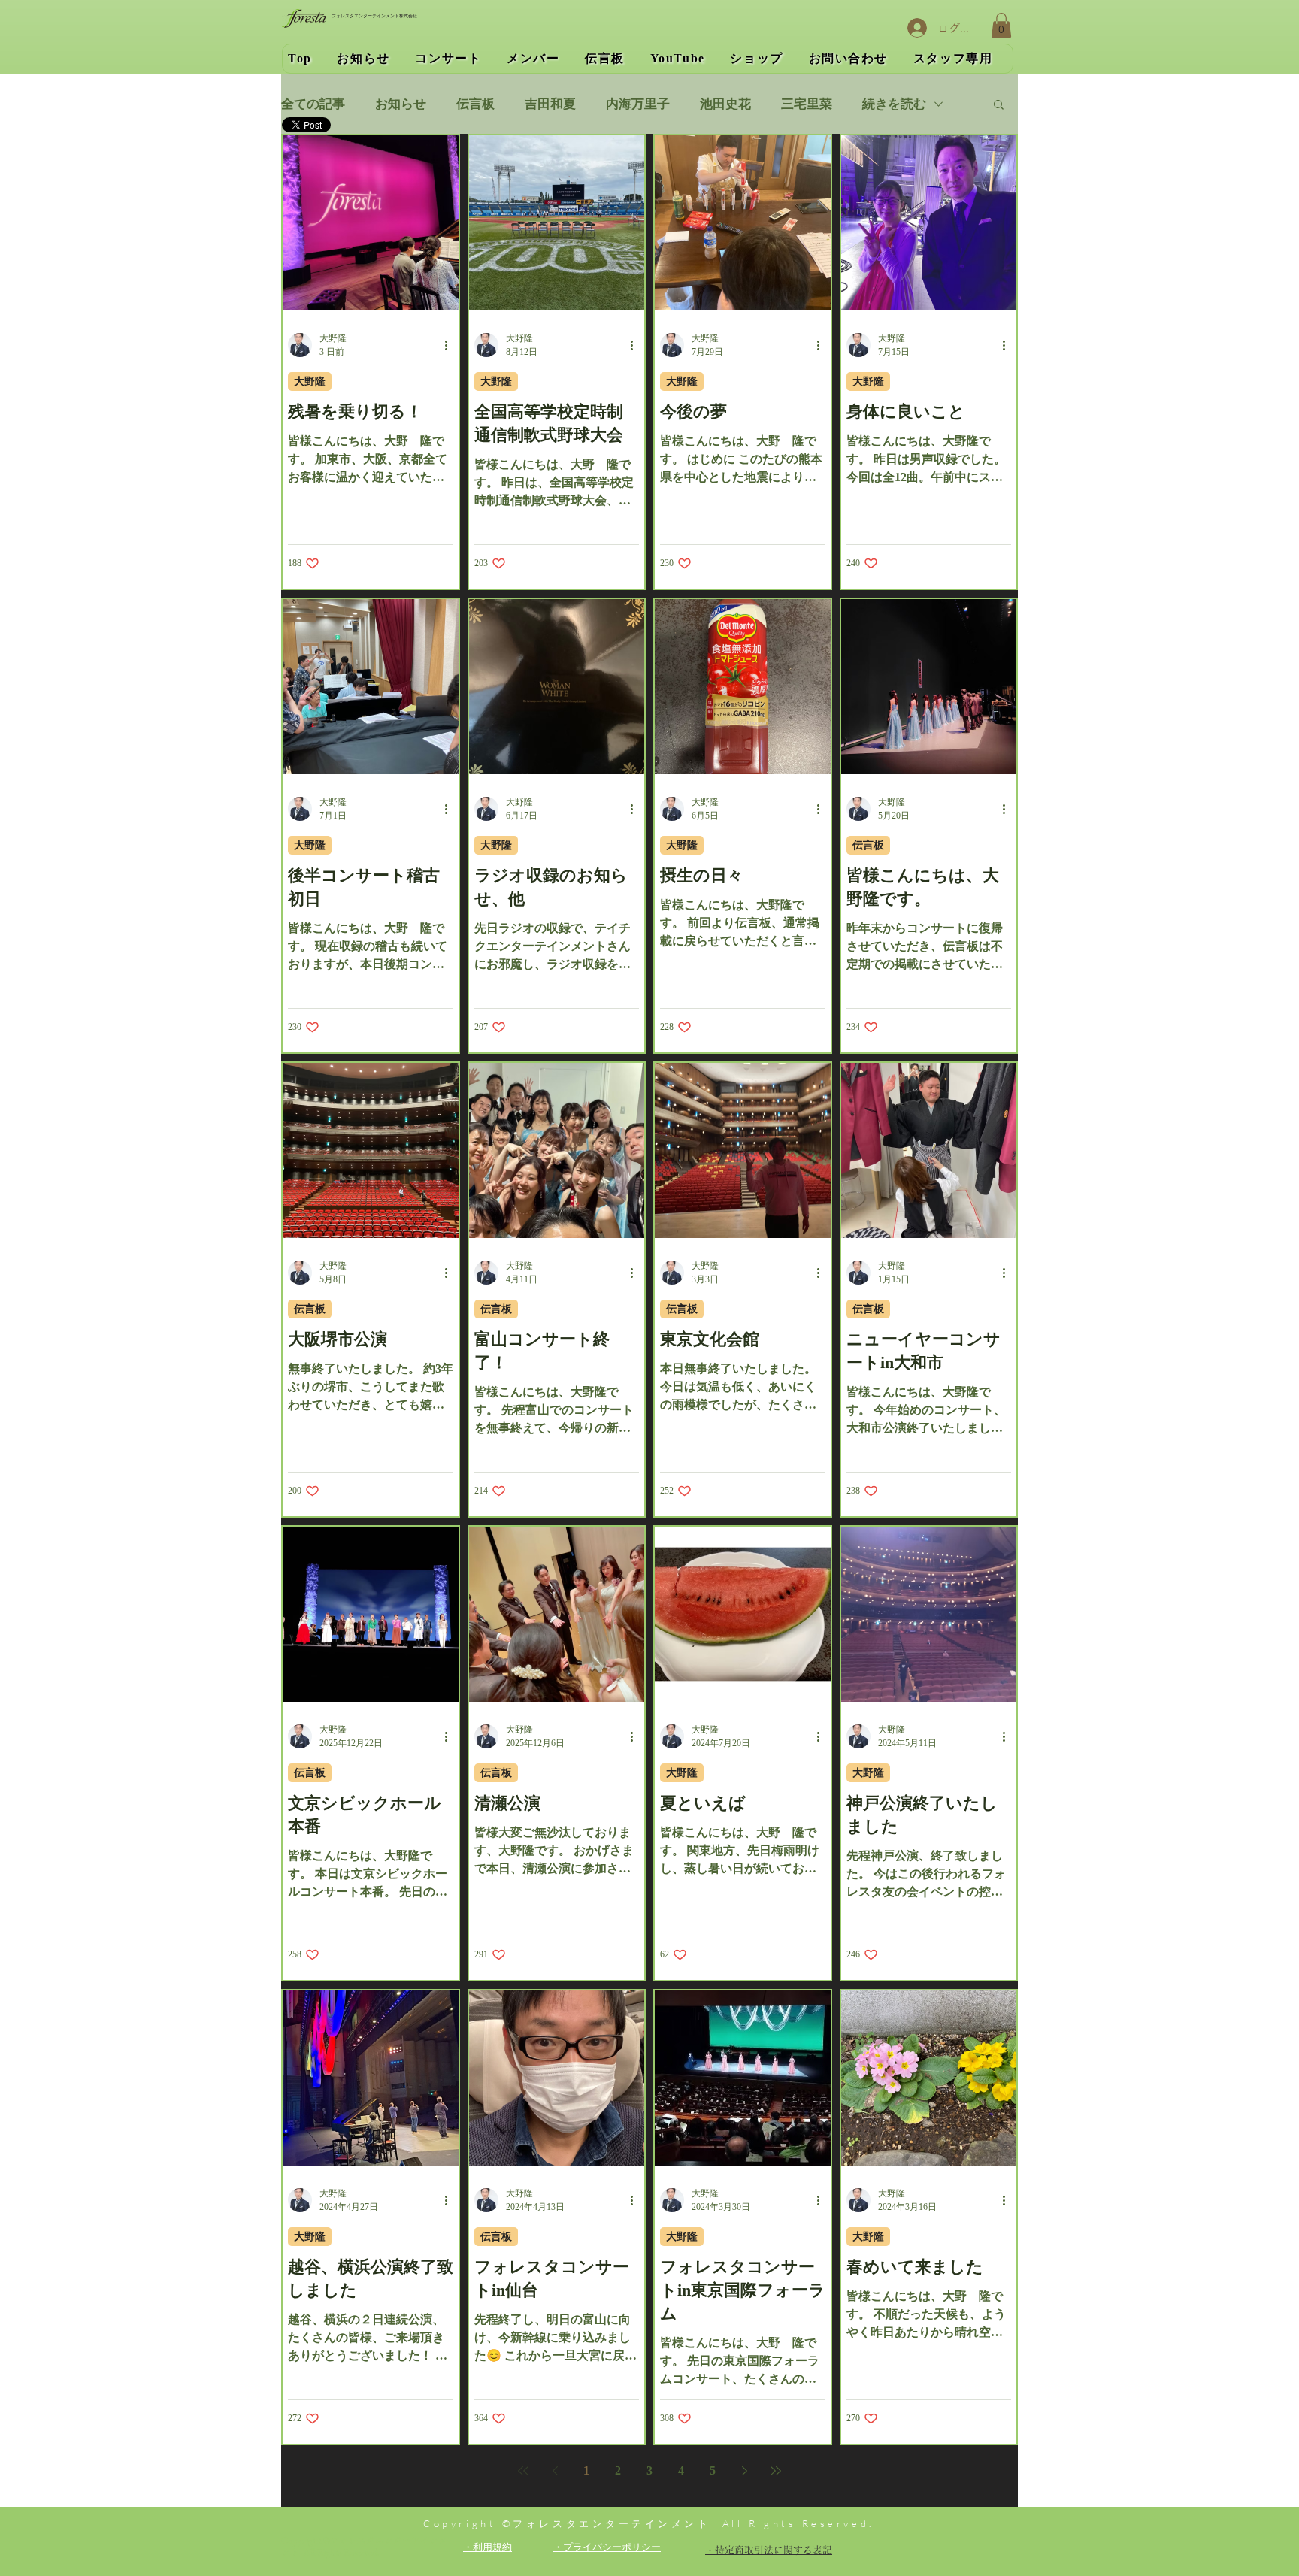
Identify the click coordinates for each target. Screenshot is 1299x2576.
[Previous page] (555, 2471)
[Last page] (776, 2471)
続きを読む (894, 104)
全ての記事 (313, 104)
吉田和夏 (550, 104)
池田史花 (725, 104)
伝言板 (475, 104)
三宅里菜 (807, 104)
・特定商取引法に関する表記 (769, 2550)
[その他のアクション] (451, 345)
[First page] (523, 2471)
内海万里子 (638, 104)
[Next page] (744, 2471)
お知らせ (401, 104)
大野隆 (310, 381)
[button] (1001, 25)
